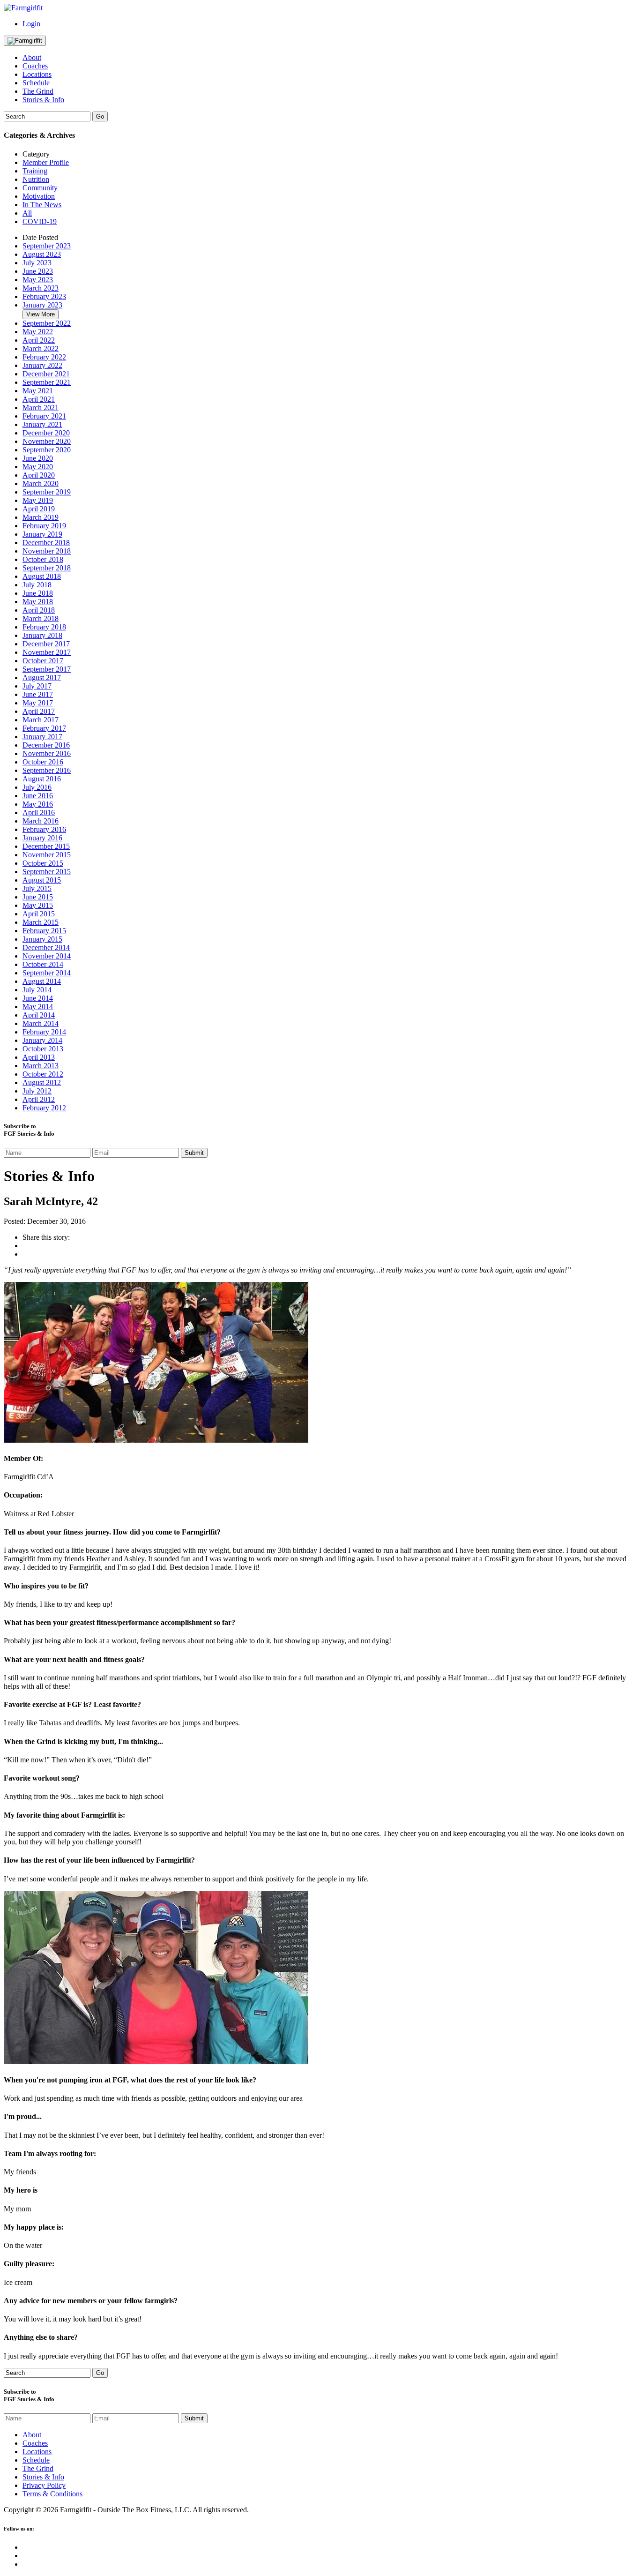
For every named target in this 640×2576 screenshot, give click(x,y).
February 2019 (44, 526)
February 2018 (44, 627)
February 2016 (44, 829)
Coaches (35, 66)
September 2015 (47, 872)
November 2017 (47, 652)
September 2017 (47, 669)
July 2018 (37, 585)
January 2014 (42, 1040)
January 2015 (42, 939)
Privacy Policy (44, 2485)
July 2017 (37, 686)
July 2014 (37, 990)
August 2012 (42, 1082)
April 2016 (39, 812)
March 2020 (41, 483)
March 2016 (41, 821)
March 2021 (41, 408)
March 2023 (41, 288)
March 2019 (41, 517)
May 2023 (38, 280)
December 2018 (46, 543)
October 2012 (43, 1074)
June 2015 (38, 897)
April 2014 (39, 1015)
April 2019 (39, 509)
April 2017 (39, 711)
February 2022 (44, 357)
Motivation (39, 196)
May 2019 (38, 500)
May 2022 (38, 332)
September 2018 (47, 568)
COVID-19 (40, 221)
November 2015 (47, 855)
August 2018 (42, 576)
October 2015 (43, 863)
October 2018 (43, 559)
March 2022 (41, 348)
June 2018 (38, 593)
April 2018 (39, 610)
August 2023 (42, 254)
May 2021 (38, 391)
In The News (42, 205)
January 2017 (42, 737)
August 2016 (42, 779)
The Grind (38, 91)
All (27, 213)
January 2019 (42, 534)
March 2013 (41, 1066)
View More (41, 314)
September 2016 (47, 770)
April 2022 (39, 340)
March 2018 (41, 618)
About (32, 57)
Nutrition (36, 179)
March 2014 (41, 1023)
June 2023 (38, 271)
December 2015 (46, 846)
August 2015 (42, 880)
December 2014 (46, 947)
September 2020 (47, 450)
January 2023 (42, 305)
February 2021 (44, 416)
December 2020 (46, 433)
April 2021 (39, 399)
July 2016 (37, 787)
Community (40, 188)
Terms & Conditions (52, 2494)
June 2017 (38, 694)
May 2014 (38, 1007)
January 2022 (42, 365)
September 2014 (47, 973)
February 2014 (44, 1032)
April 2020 (39, 475)
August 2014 (42, 981)
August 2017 (42, 678)
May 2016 (38, 804)
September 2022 (47, 323)
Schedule (36, 83)
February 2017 (44, 728)
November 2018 (47, 551)
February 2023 (44, 296)
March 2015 (41, 922)
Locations (37, 74)
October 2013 (43, 1049)
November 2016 (47, 753)
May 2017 (38, 703)
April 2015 (39, 914)
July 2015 (37, 888)
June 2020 (38, 458)
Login (31, 24)
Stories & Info (43, 100)
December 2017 (46, 644)
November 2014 (47, 956)
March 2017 (41, 720)
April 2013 (39, 1057)
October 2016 (43, 762)
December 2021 (46, 374)
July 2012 (37, 1091)
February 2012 (44, 1108)
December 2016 (46, 745)
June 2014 (38, 998)
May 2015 (38, 905)
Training (35, 171)
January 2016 (42, 838)
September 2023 (47, 246)
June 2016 (38, 796)
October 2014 (43, 964)
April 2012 (39, 1099)
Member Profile (46, 162)
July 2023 (37, 263)
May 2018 (38, 602)
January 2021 (42, 424)
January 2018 (42, 635)
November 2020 (47, 441)
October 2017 (43, 661)
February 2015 (44, 931)
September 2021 (47, 382)
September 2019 (47, 492)
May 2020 (38, 467)
